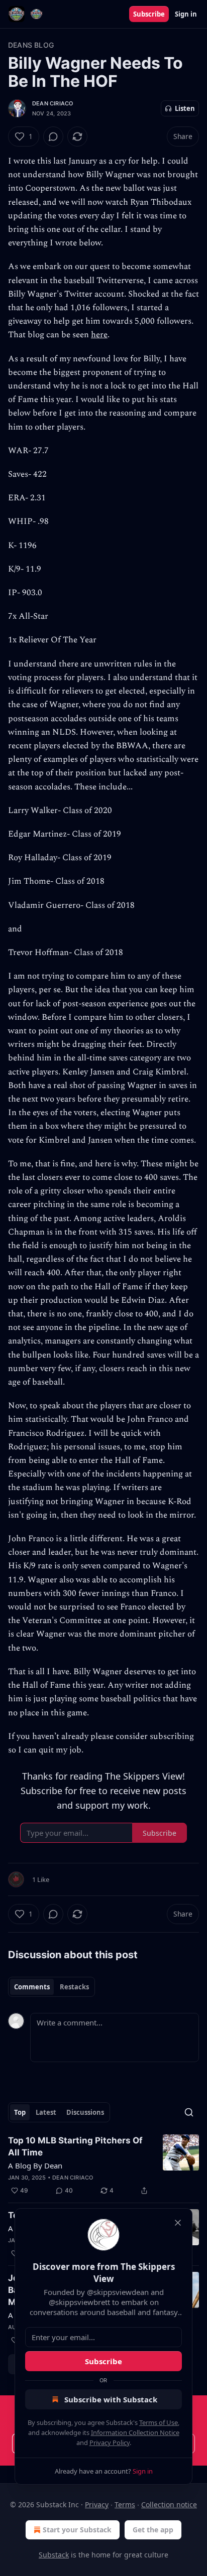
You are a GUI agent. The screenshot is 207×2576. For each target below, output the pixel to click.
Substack (54, 2555)
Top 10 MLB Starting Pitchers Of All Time (75, 2146)
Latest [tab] (46, 2112)
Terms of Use (159, 2422)
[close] (178, 2223)
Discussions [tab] (85, 2112)
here (99, 335)
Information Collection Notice (135, 2432)
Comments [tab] (32, 1987)
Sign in (186, 14)
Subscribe (149, 14)
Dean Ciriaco (53, 103)
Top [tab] (20, 2112)
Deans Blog (31, 45)
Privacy (97, 2504)
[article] (103, 2165)
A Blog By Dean (35, 2165)
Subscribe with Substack (111, 2399)
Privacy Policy (110, 2443)
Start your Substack (77, 2530)
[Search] (189, 2112)
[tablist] (51, 1987)
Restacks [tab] (74, 1987)
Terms (125, 2504)
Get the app (153, 2530)
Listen (185, 108)
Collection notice (169, 2504)
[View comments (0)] (53, 137)
